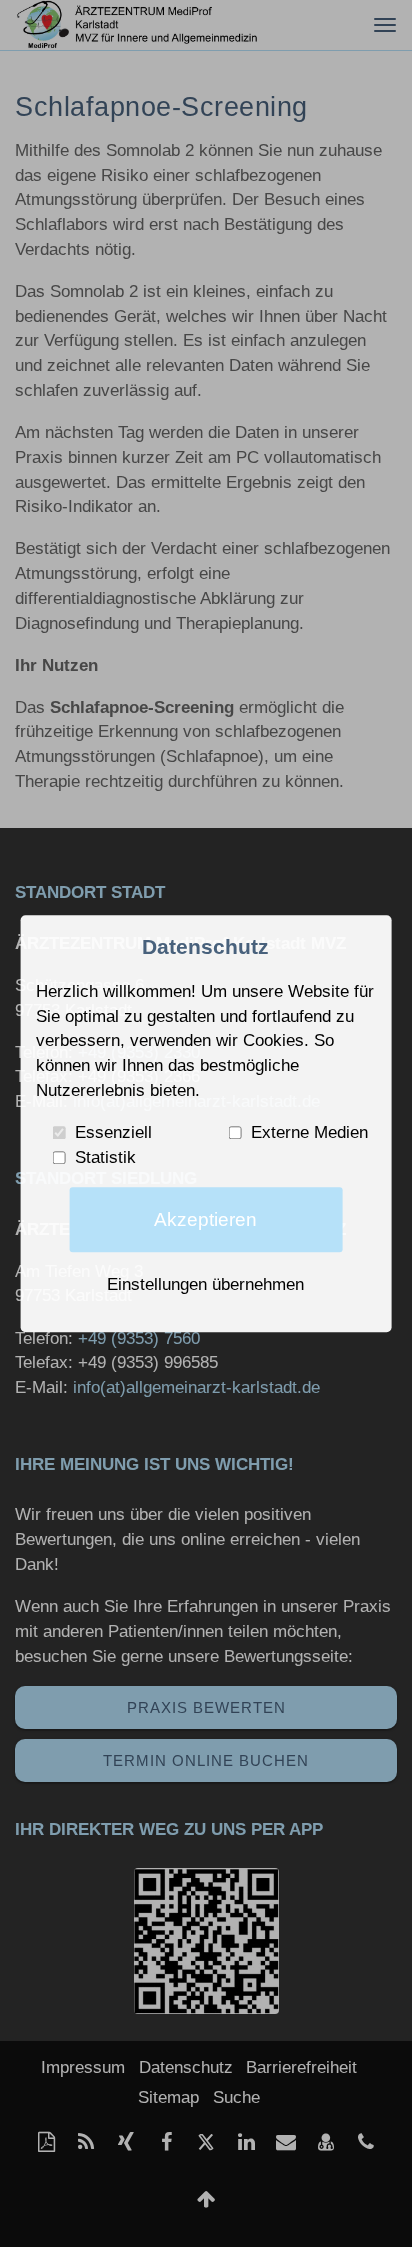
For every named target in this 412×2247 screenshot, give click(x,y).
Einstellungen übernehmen (205, 1284)
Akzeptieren (205, 1219)
